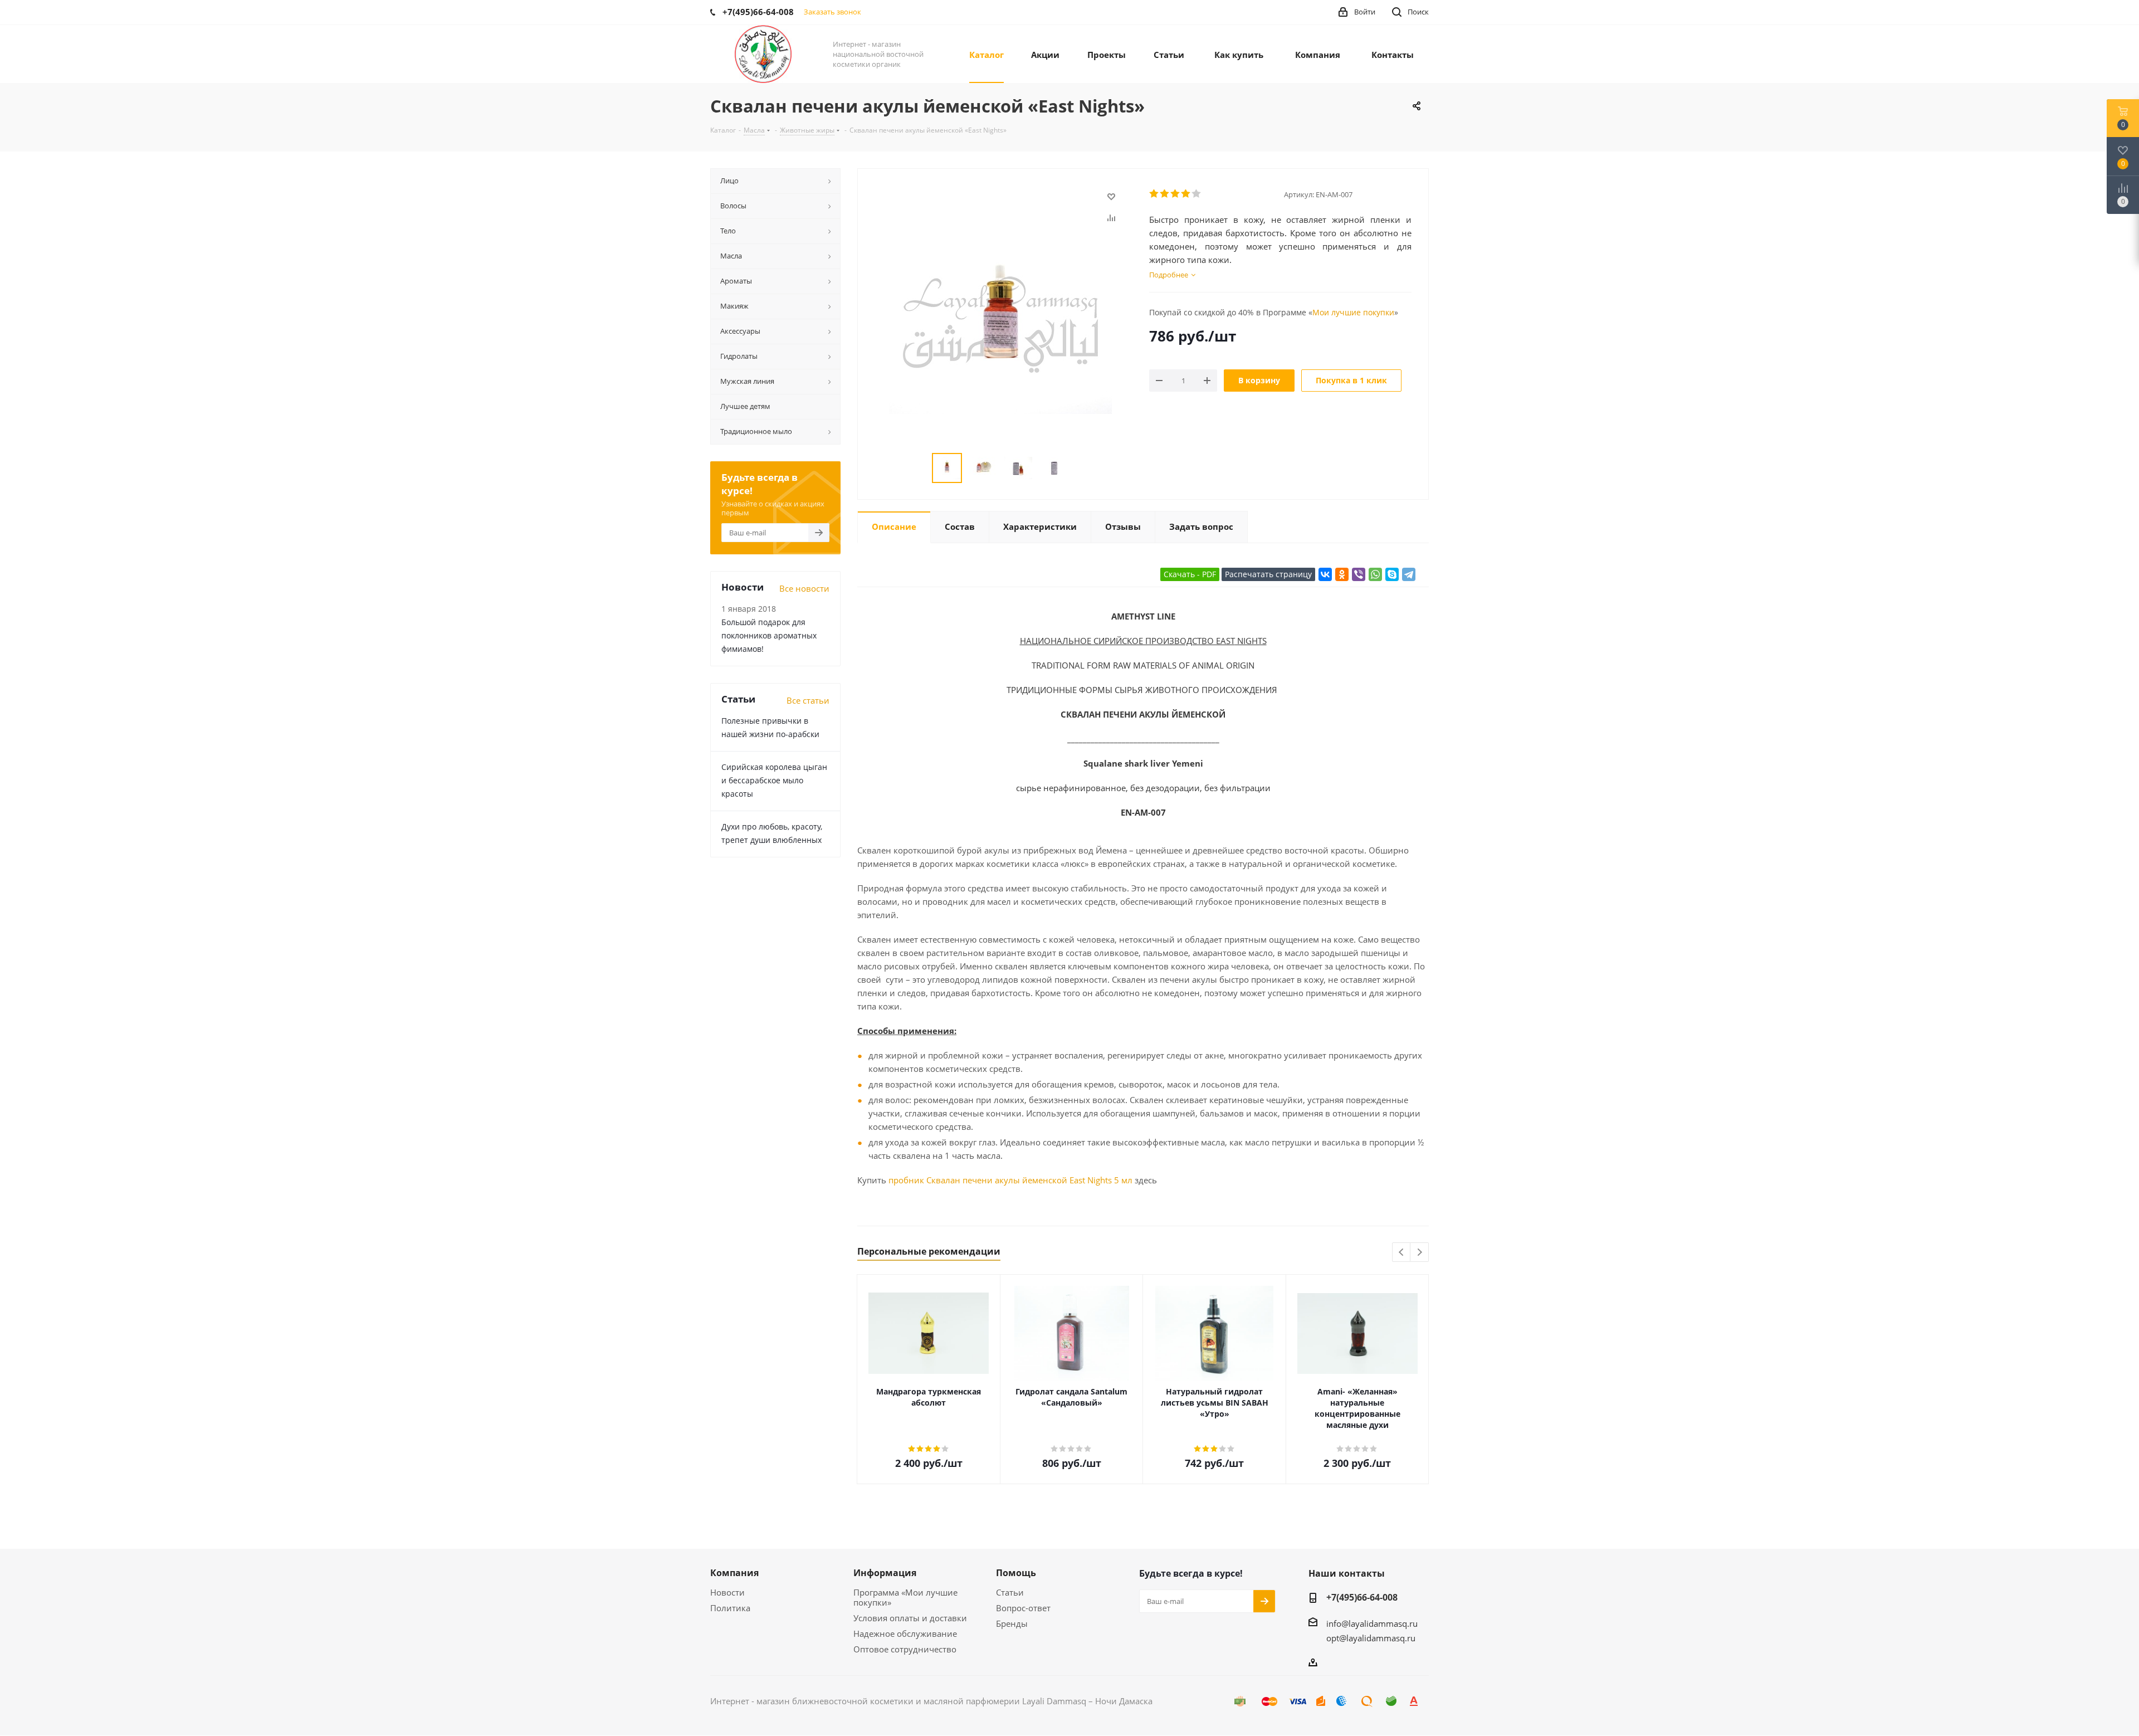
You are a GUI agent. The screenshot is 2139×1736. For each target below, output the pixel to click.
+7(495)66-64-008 (1362, 1597)
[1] (1154, 194)
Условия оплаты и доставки (910, 1618)
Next (1420, 1253)
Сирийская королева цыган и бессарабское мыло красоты (774, 780)
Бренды (1012, 1623)
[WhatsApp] (1375, 574)
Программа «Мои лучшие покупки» (905, 1597)
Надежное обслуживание (905, 1633)
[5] (1197, 194)
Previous (1402, 1253)
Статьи (1010, 1592)
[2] (1165, 194)
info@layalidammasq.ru (1372, 1623)
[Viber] (1359, 574)
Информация (885, 1573)
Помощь (1016, 1573)
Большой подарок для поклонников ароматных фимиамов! (769, 635)
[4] (1186, 194)
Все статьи (808, 700)
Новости (727, 1592)
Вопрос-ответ (1023, 1608)
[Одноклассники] (1342, 574)
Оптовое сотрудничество (905, 1649)
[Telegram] (1409, 574)
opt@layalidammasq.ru (1371, 1638)
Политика (730, 1608)
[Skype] (1392, 574)
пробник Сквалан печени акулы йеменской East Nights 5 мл (1010, 1180)
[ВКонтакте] (1325, 574)
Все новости (804, 588)
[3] (1176, 194)
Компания (734, 1573)
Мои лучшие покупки (1353, 312)
